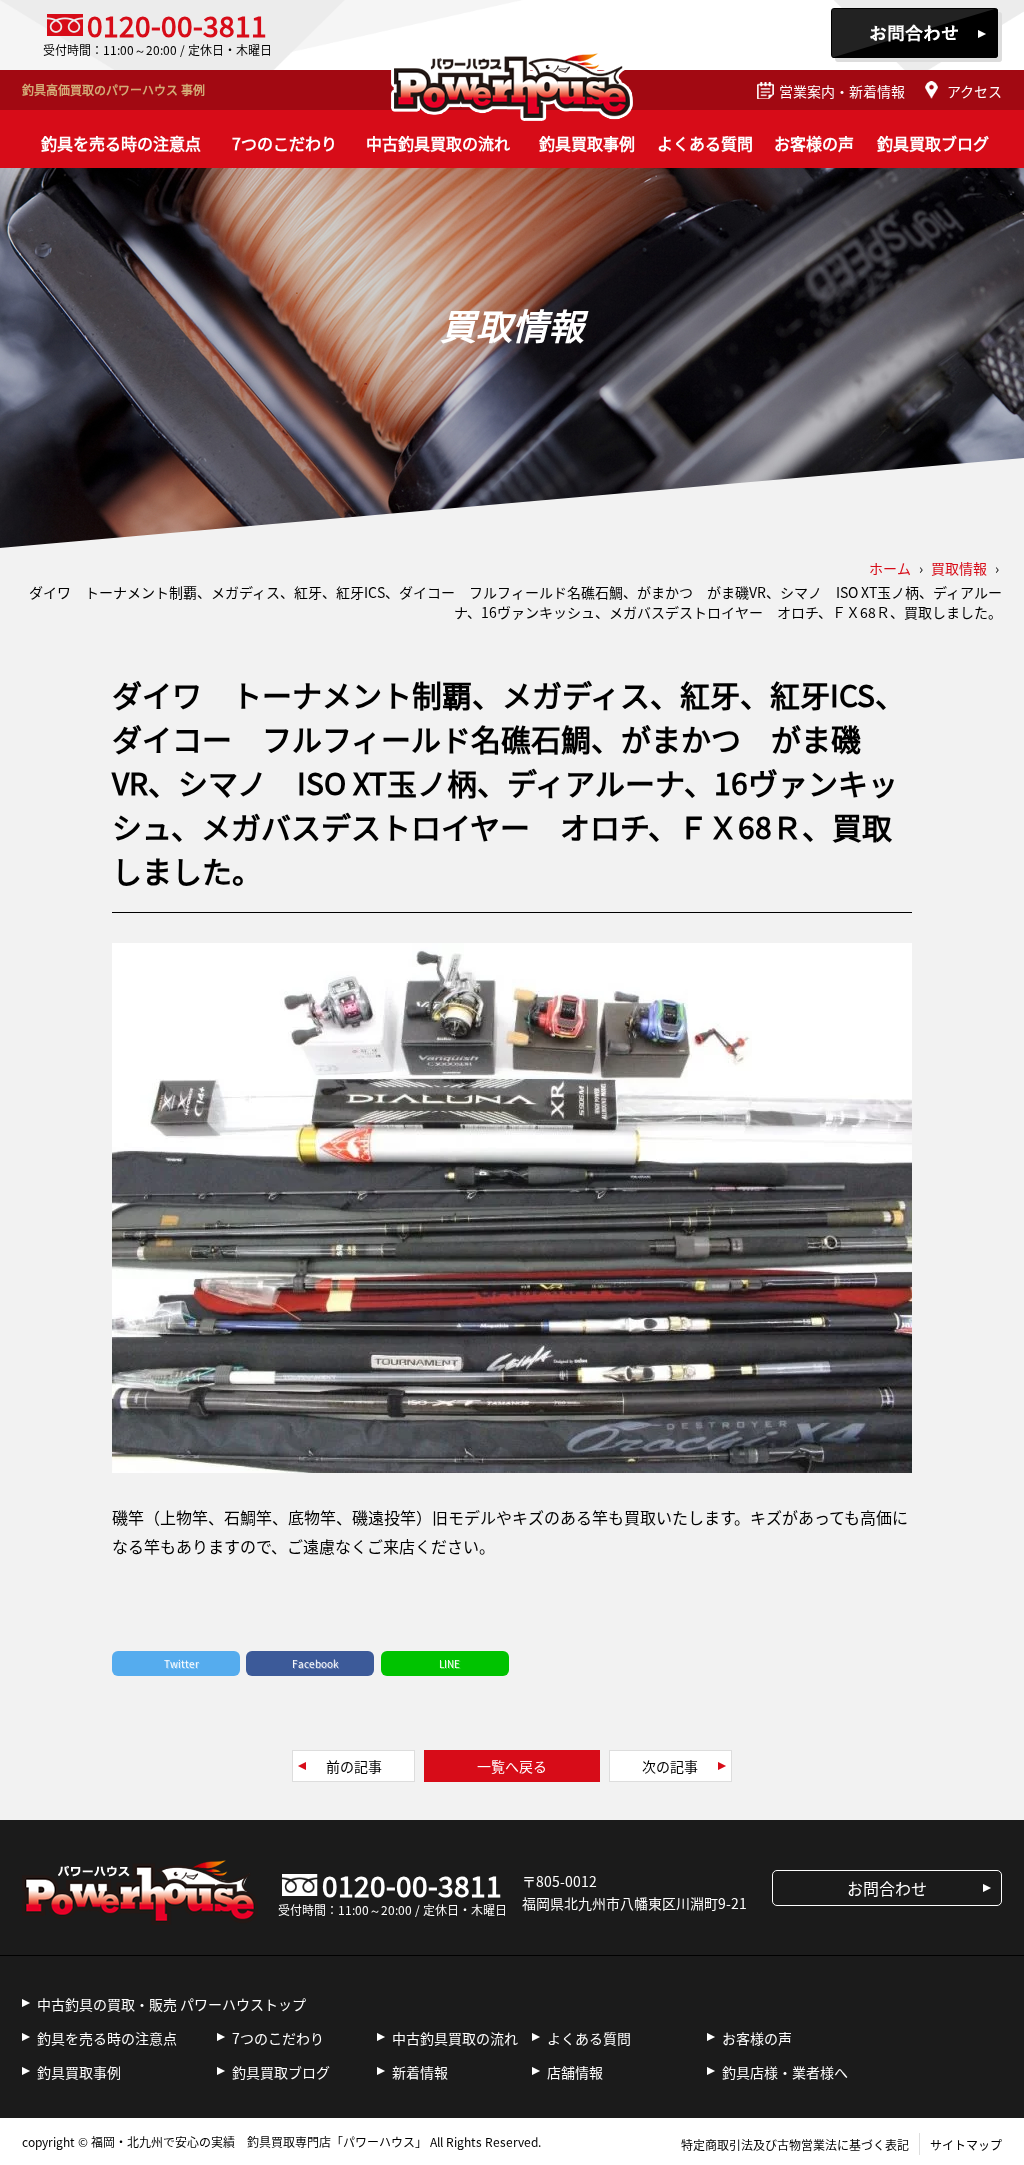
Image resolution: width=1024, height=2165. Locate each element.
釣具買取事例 (587, 143)
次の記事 (670, 1766)
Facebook (315, 1663)
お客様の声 (814, 143)
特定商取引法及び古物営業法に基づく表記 (795, 2144)
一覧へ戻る (512, 1766)
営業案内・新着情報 (842, 91)
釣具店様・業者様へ (785, 2072)
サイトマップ (966, 2144)
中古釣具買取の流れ (438, 143)
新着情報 (420, 2072)
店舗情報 (575, 2072)
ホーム (890, 568)
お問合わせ (916, 35)
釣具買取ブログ (933, 143)
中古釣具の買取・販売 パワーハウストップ (171, 2004)
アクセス (974, 91)
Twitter (181, 1663)
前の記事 (354, 1766)
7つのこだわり (284, 143)
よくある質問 (705, 143)
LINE (449, 1663)
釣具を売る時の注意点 (121, 143)
